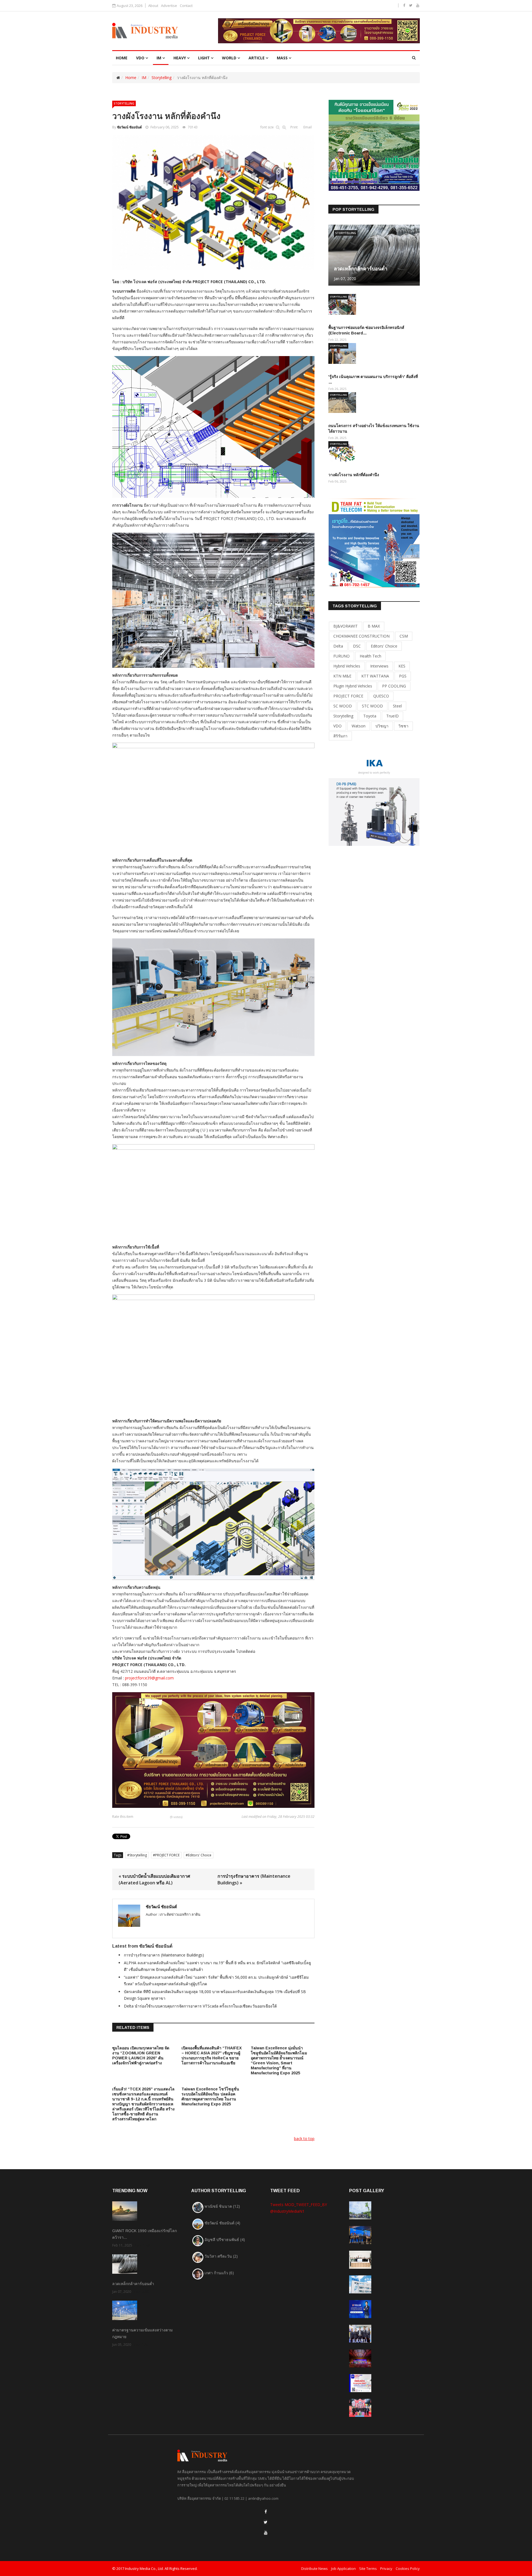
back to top (304, 2139)
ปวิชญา (382, 726)
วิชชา (403, 726)
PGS (403, 676)
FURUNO (342, 656)
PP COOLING (394, 686)
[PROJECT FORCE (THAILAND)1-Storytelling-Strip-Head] (319, 31)
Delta (338, 646)
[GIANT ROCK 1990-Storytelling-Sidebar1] (374, 145)
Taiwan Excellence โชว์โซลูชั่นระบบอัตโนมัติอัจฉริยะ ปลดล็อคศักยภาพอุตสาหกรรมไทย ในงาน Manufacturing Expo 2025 (210, 2097)
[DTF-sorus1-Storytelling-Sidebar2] (374, 543)
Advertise (169, 6)
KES (402, 666)
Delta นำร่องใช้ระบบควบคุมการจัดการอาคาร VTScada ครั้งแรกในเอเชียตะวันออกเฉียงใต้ (200, 2006)
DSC (357, 646)
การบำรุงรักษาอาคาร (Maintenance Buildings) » (254, 1879)
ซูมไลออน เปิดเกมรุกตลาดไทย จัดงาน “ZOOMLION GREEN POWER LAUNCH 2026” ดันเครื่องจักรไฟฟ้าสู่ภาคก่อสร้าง (141, 2055)
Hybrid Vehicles (347, 666)
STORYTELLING (124, 103)
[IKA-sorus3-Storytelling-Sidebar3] (374, 800)
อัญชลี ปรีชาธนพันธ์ (225, 2239)
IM (159, 58)
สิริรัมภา (340, 736)
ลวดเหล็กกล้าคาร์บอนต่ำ (361, 269)
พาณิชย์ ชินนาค (222, 2206)
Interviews (379, 666)
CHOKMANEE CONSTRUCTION (361, 636)
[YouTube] (266, 2533)
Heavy (180, 58)
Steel (397, 706)
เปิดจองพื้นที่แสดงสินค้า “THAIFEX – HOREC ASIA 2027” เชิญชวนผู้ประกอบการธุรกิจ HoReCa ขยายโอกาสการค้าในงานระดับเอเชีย (212, 2055)
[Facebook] (266, 2512)
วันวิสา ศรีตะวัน (221, 2256)
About (153, 6)
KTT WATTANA (375, 676)
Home (131, 78)
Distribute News (314, 2569)
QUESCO (381, 696)
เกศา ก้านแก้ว (219, 2273)
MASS (282, 58)
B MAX (374, 626)
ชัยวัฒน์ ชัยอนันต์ (129, 127)
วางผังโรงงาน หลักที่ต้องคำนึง (354, 475)
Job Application (343, 2569)
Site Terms (368, 2569)
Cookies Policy (408, 2569)
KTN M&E (342, 676)
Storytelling (162, 78)
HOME (122, 58)
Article (257, 58)
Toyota (370, 716)
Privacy (386, 2569)
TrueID (392, 716)
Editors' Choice (200, 1855)
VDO (140, 58)
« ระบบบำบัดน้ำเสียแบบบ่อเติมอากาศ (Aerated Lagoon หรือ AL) (154, 1879)
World (229, 58)
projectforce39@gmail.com (149, 1678)
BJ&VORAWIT (346, 626)
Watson (359, 726)
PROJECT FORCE (167, 1855)
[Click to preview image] (213, 202)
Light (204, 58)
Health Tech (370, 656)
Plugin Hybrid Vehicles (353, 686)
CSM (404, 636)
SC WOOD (343, 706)
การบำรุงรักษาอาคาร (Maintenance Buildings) (164, 1955)
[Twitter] (266, 2522)
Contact (186, 6)
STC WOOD (372, 706)
